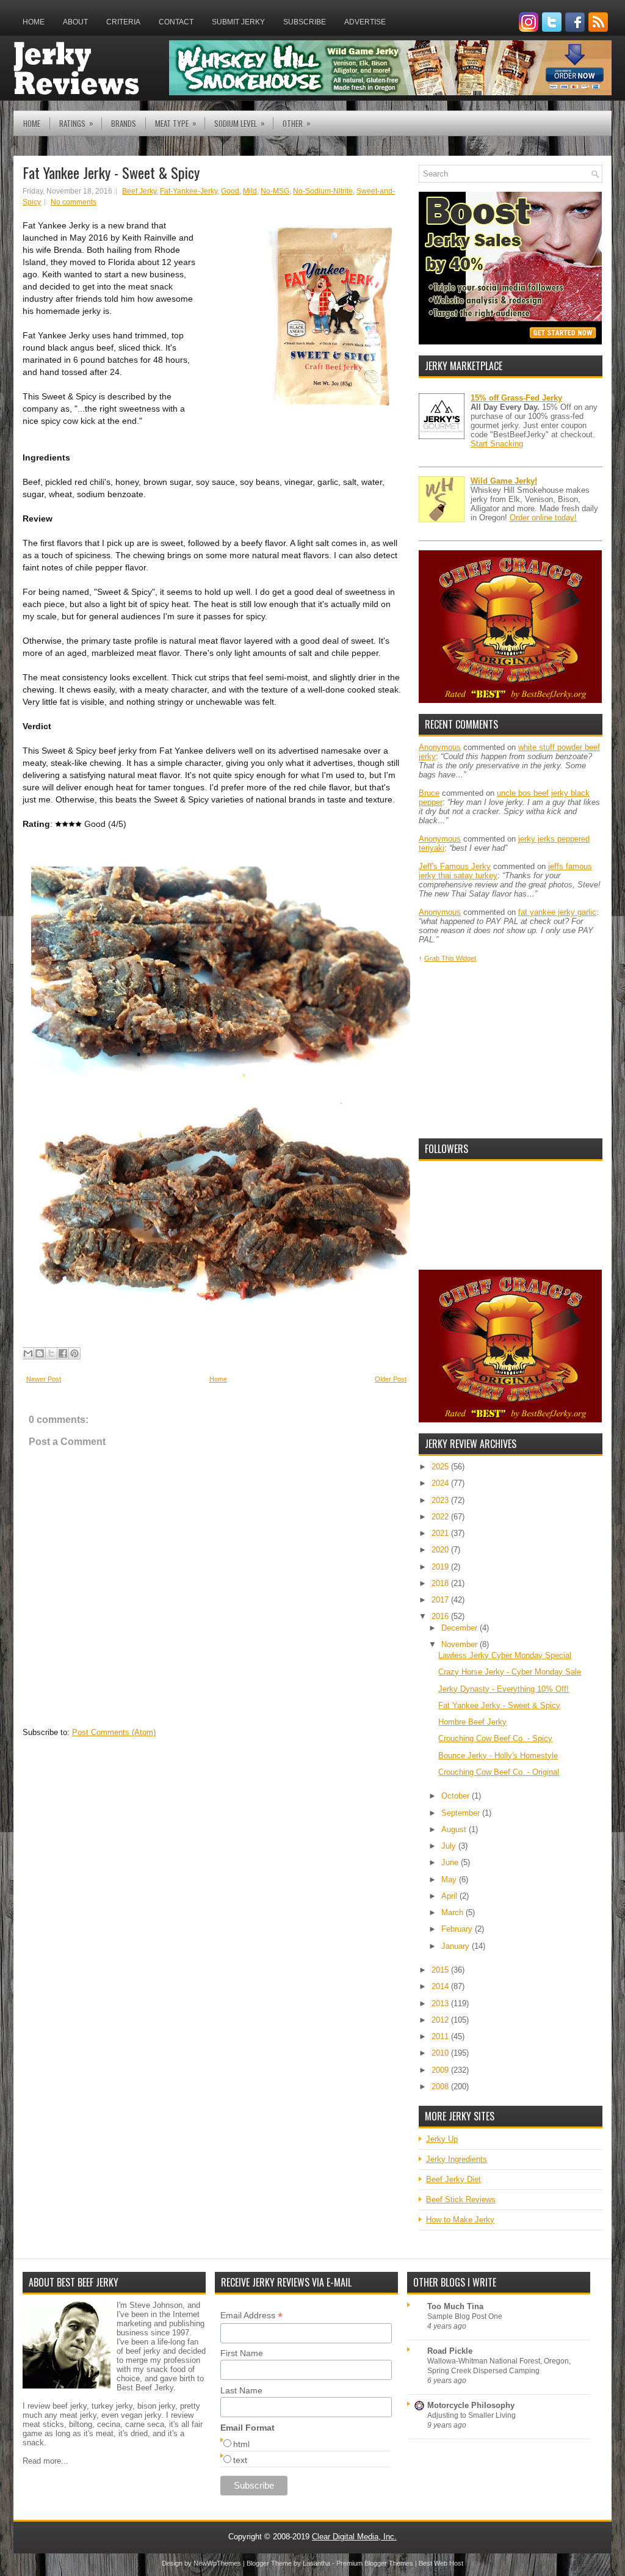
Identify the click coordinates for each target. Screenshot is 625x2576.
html (241, 2444)
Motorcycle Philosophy (471, 2405)
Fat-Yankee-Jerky (189, 191)
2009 (441, 2070)
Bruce (429, 793)
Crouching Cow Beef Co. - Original (499, 1772)
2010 (441, 2053)
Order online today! (543, 518)
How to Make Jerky (460, 2220)
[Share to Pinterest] (74, 1353)
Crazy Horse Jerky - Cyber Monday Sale (510, 1672)
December (461, 1628)
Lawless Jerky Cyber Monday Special (505, 1655)
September (462, 1813)
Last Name (241, 2390)
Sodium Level (240, 123)
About (75, 22)
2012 (441, 2020)
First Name (242, 2353)
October (457, 1796)
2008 (441, 2087)
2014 (441, 1986)
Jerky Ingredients (457, 2159)
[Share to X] (51, 1353)
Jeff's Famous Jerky (455, 866)
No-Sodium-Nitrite (323, 191)
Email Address (251, 2316)
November (461, 1644)
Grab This (440, 958)
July (450, 1846)
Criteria (123, 22)
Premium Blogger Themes (375, 2563)
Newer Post (44, 1379)
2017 (441, 1600)
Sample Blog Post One (465, 2316)
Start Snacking (497, 444)
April (450, 1896)
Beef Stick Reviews (461, 2199)
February (458, 1929)
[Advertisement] (510, 1051)
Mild (250, 191)
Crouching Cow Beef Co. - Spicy (495, 1738)
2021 (441, 1533)
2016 (441, 1616)
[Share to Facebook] (63, 1353)
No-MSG (275, 191)
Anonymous (440, 747)
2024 (441, 1483)
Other (297, 123)
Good (230, 191)
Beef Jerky (139, 191)
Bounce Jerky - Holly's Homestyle (498, 1756)
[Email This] (28, 1353)
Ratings (76, 123)
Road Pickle (450, 2351)
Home (34, 22)
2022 (441, 1517)
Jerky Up (442, 2139)
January (457, 1946)
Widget (466, 958)
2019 (441, 1567)
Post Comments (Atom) (114, 1732)
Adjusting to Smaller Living (471, 2415)
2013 (441, 2003)
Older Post (391, 1379)
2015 (441, 1970)
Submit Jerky (238, 22)
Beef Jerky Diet (453, 2179)
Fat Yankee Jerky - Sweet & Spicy (111, 172)
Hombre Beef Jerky (472, 1722)
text (240, 2460)
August (455, 1829)
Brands (124, 123)
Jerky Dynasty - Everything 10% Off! (504, 1689)
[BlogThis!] (40, 1353)
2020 (441, 1550)
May (450, 1879)
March (453, 1912)
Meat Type (176, 123)
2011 (441, 2036)
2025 (441, 1467)
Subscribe (305, 22)
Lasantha (316, 2563)
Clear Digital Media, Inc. (354, 2537)
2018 (441, 1583)
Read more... (45, 2461)
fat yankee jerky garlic (557, 912)
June (451, 1862)
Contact (176, 22)
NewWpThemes (217, 2563)
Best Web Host (441, 2563)
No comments (74, 202)
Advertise (365, 22)
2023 (441, 1500)
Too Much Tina (455, 2306)
